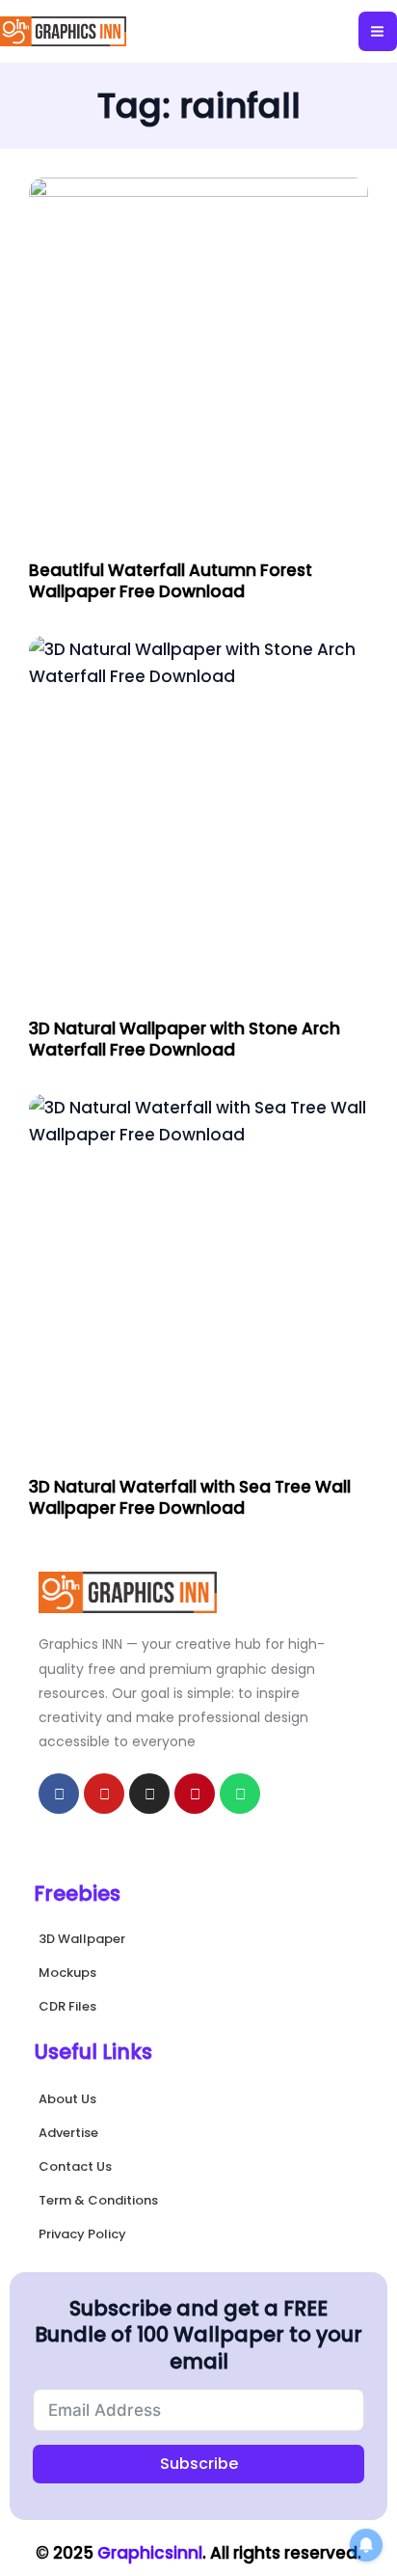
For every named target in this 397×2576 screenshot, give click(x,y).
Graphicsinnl (150, 2553)
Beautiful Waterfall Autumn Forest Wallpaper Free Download (171, 581)
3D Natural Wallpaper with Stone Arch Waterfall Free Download (185, 1039)
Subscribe (199, 2464)
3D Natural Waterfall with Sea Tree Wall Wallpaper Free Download (190, 1497)
